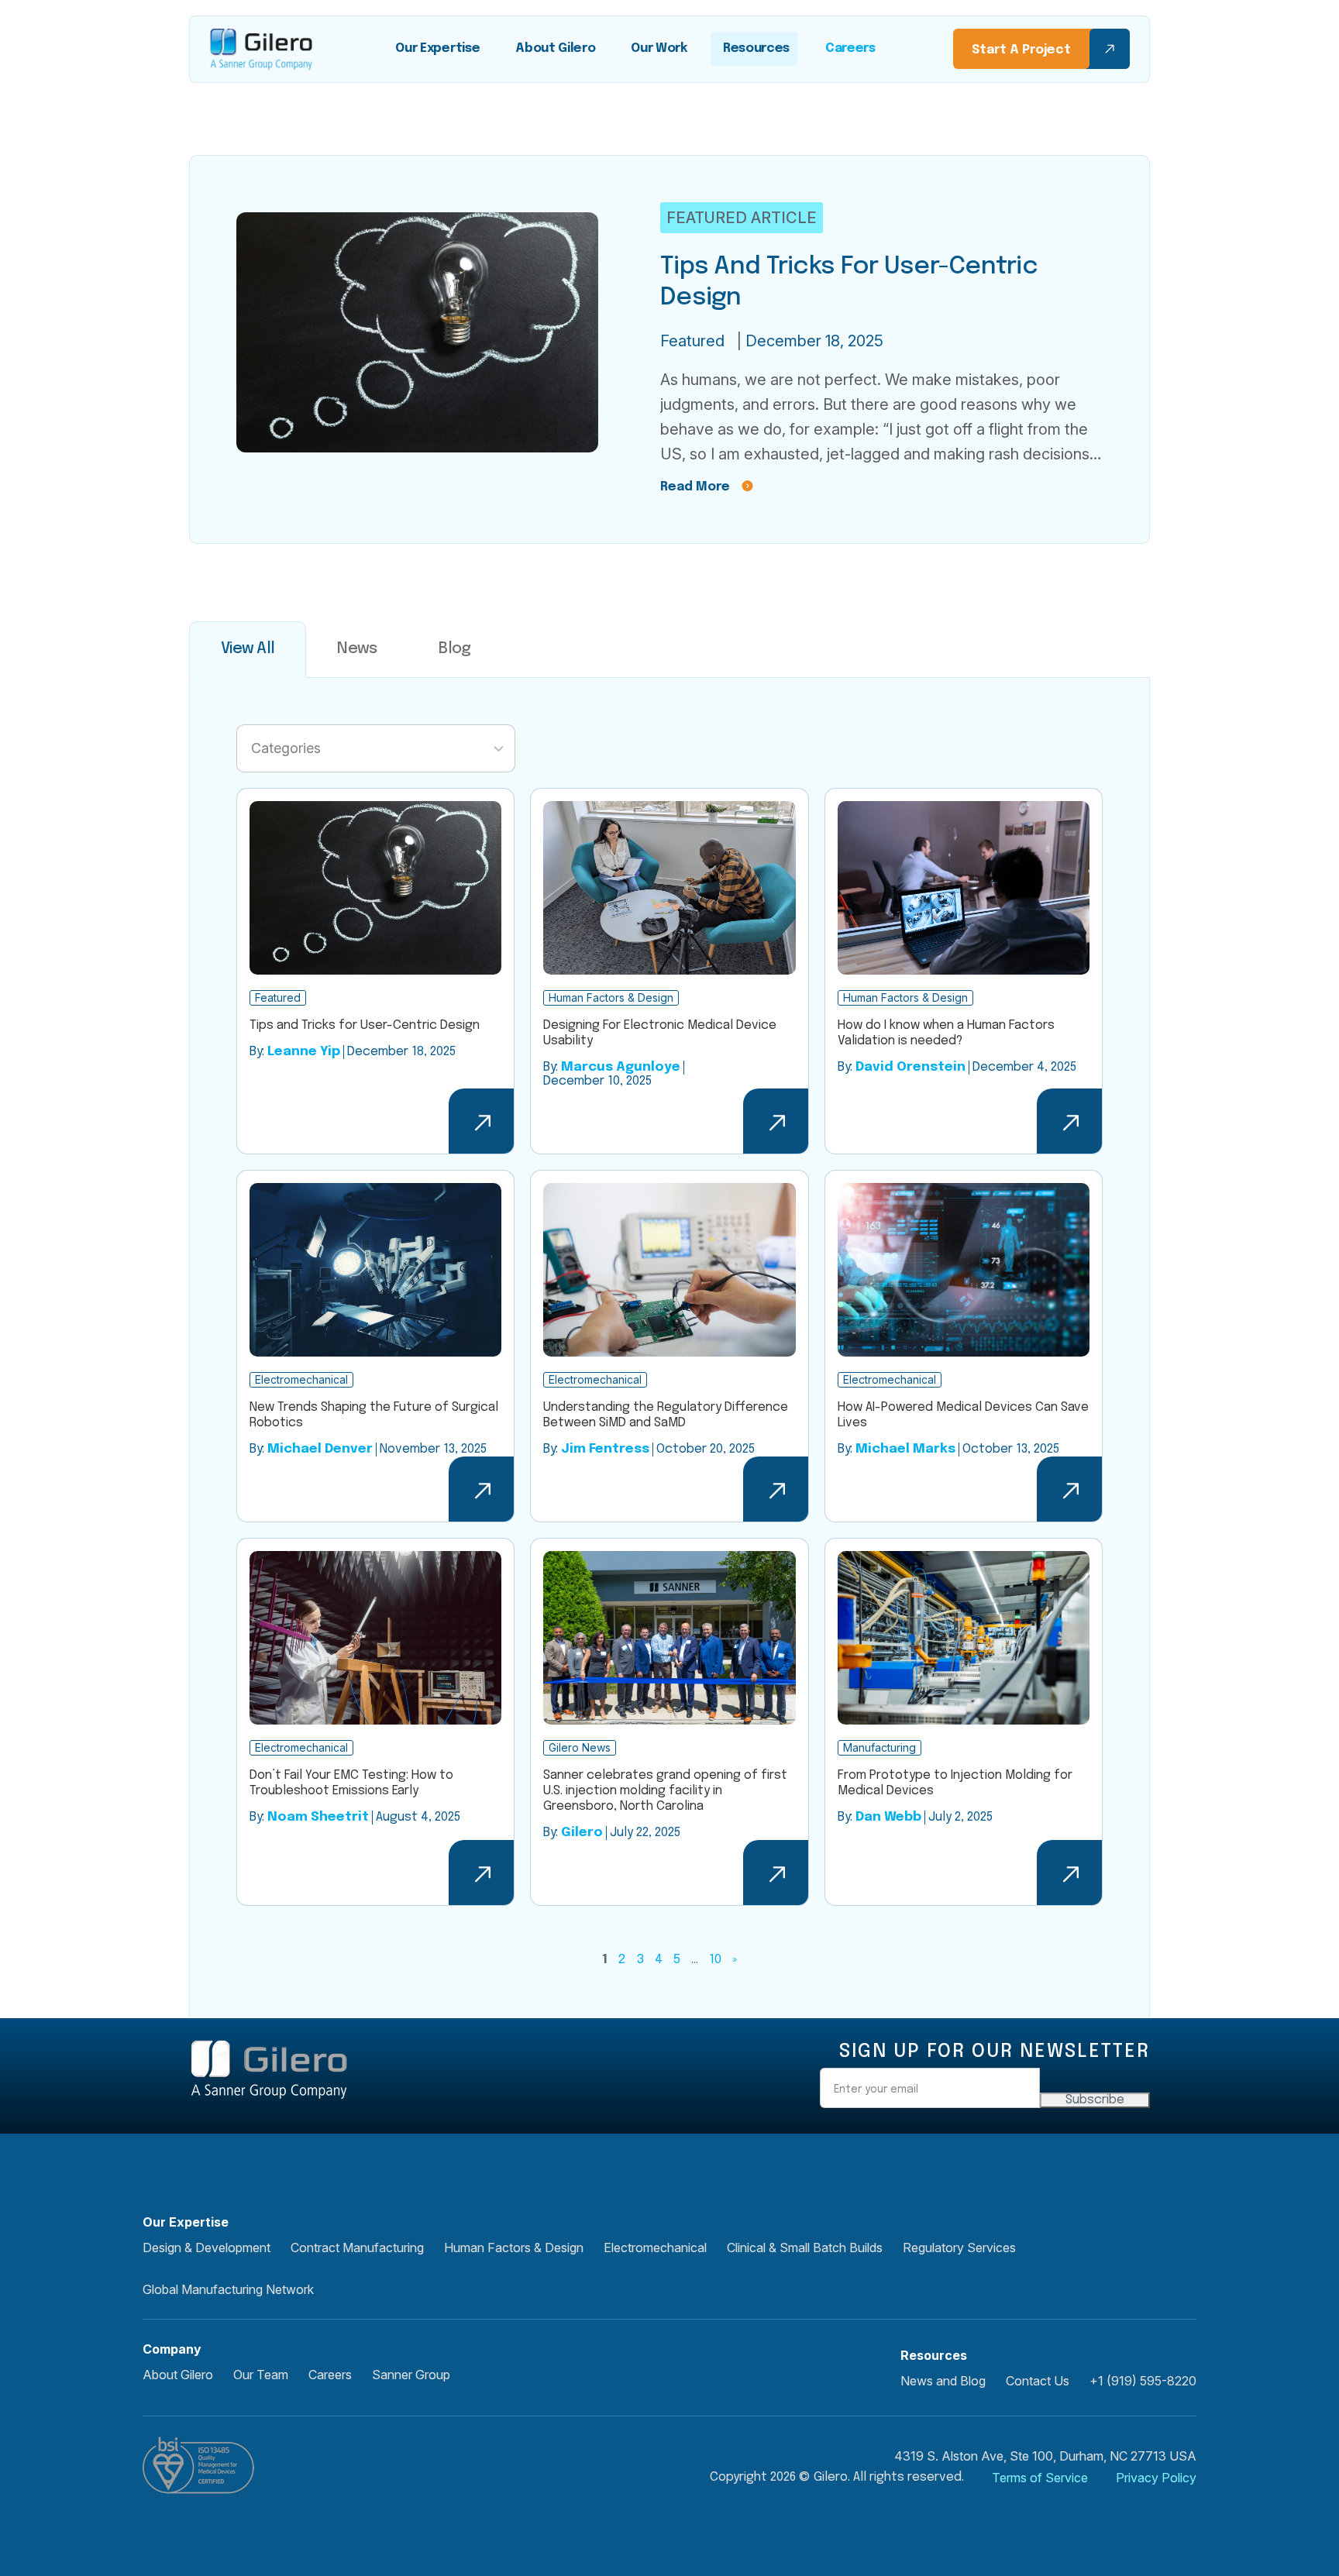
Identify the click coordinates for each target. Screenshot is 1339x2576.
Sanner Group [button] (411, 2375)
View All (248, 649)
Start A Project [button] (1021, 50)
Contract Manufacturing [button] (357, 2248)
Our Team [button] (261, 2375)
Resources (756, 48)
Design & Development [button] (207, 2248)
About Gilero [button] (178, 2375)
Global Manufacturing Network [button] (228, 2289)
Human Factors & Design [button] (514, 2248)
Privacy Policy (1156, 2478)
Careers (850, 48)
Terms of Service (1040, 2478)
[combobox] (376, 748)
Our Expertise (437, 48)
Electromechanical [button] (655, 2248)
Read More (695, 487)
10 (715, 1960)
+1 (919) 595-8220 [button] (1143, 2381)
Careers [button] (330, 2375)
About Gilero (555, 48)
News (357, 649)
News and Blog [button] (943, 2381)
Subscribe (1095, 2100)
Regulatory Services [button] (959, 2248)
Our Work (659, 48)
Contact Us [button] (1038, 2381)
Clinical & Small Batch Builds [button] (805, 2248)
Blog (454, 649)
